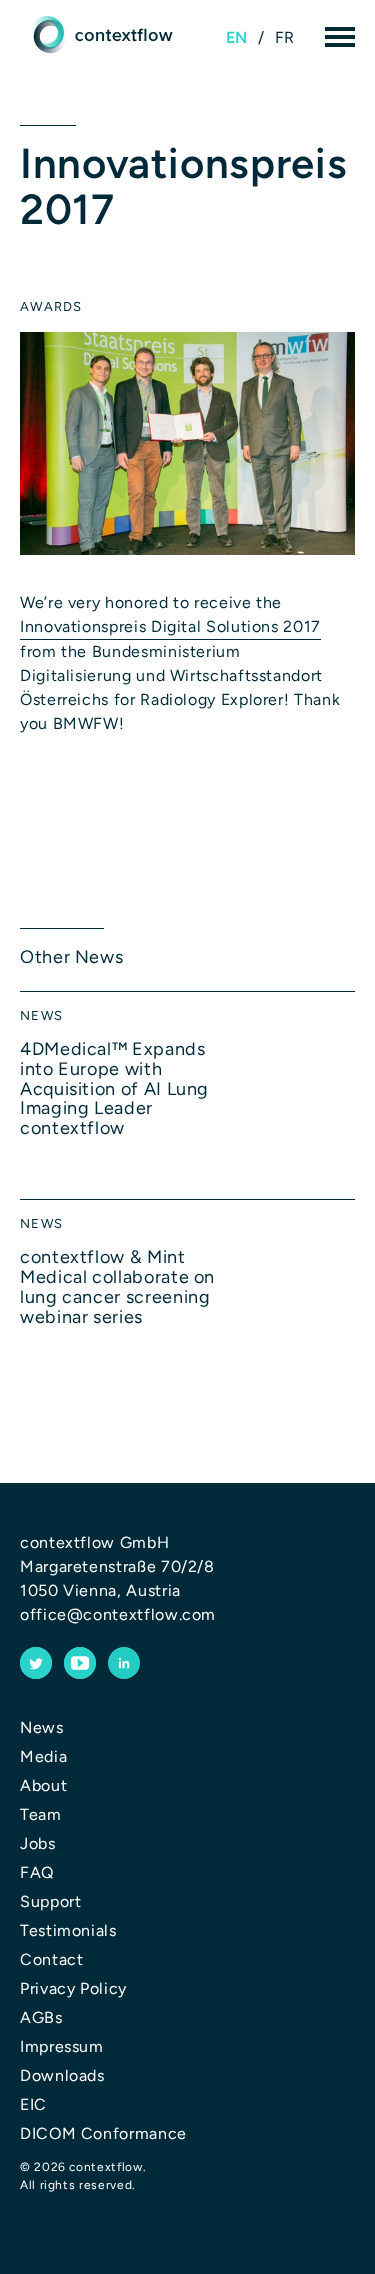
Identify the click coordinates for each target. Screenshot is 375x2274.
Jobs (38, 1843)
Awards (51, 306)
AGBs (41, 2017)
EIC (33, 2104)
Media (43, 1756)
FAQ (37, 1872)
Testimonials (68, 1930)
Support (50, 1901)
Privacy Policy (73, 1988)
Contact (51, 1959)
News (42, 1727)
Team (41, 1814)
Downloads (62, 2075)
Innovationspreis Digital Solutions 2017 (170, 626)
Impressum (62, 2046)
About (43, 1785)
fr (285, 37)
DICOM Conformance (103, 2133)
